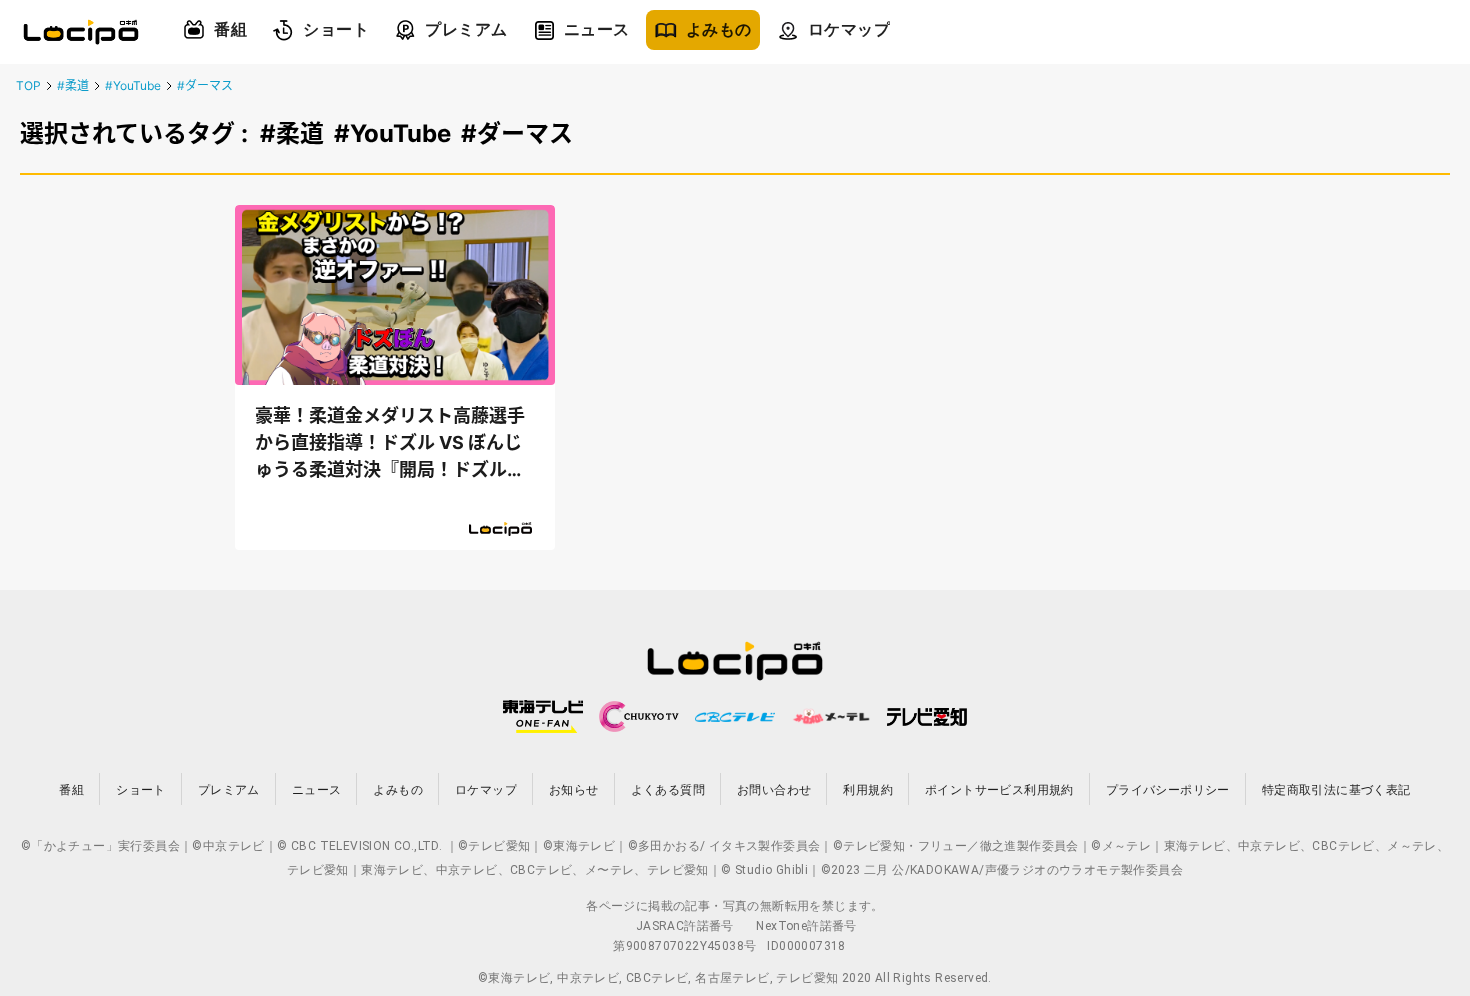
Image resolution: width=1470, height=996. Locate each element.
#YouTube (133, 85)
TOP (28, 85)
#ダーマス (205, 85)
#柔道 (73, 85)
